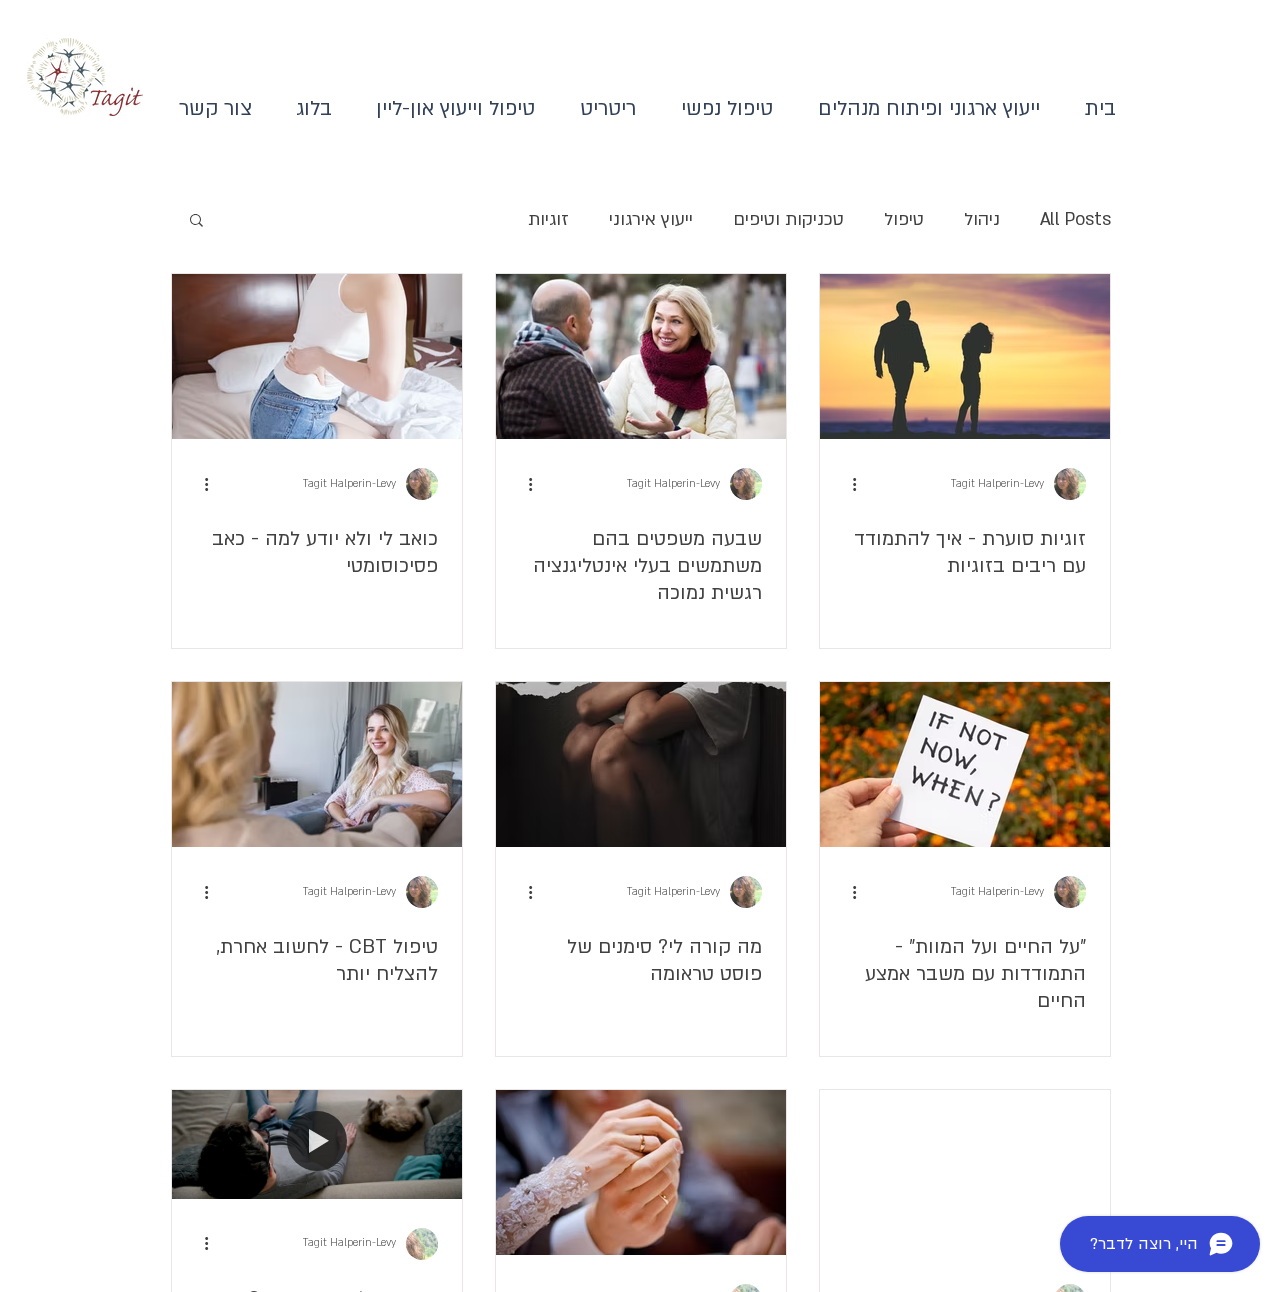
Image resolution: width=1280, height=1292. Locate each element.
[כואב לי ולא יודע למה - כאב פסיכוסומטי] (317, 356)
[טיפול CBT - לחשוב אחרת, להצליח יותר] (317, 764)
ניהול (982, 219)
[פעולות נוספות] (847, 484)
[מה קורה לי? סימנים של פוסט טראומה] (641, 764)
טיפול (904, 219)
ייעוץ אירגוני (651, 219)
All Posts (1075, 219)
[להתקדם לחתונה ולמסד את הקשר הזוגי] (641, 1172)
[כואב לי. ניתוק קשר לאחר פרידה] (965, 1172)
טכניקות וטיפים (788, 219)
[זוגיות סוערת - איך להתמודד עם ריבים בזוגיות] (965, 356)
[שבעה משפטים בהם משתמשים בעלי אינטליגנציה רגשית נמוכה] (641, 356)
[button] (196, 221)
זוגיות (548, 219)
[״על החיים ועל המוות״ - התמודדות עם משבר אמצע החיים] (965, 764)
